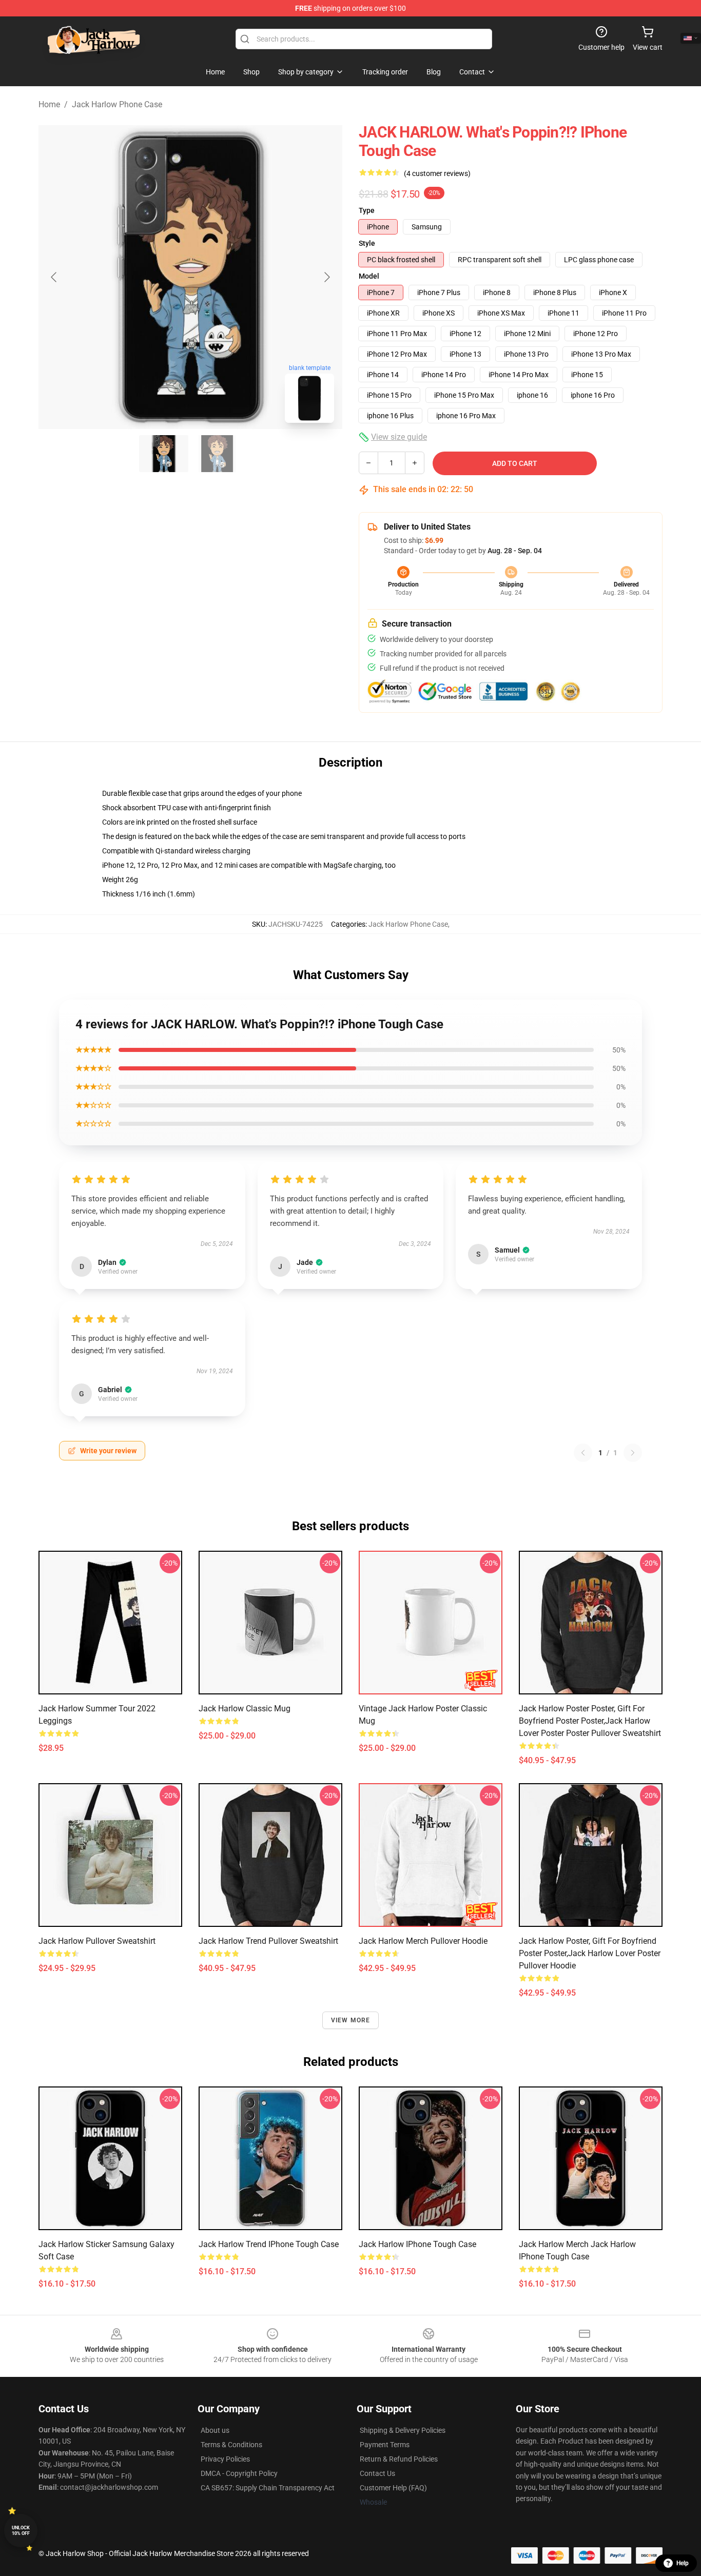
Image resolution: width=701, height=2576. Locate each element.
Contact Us (377, 2473)
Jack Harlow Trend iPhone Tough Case (269, 2244)
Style (367, 243)
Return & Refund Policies (399, 2459)
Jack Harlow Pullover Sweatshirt (97, 1941)
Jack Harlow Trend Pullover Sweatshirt (268, 1941)
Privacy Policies (225, 2459)
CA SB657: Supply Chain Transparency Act (268, 2488)
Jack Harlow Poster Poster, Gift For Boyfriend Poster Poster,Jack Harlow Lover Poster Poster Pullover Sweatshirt (590, 1721)
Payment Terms (385, 2445)
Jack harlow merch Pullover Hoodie (423, 1941)
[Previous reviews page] (583, 1453)
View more (351, 2020)
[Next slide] (326, 277)
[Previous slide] (54, 277)
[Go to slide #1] (164, 454)
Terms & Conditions (231, 2445)
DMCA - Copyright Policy (239, 2473)
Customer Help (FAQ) (393, 2488)
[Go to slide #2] (217, 454)
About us (215, 2430)
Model (369, 276)
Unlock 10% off (21, 2531)
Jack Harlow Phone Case (117, 104)
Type (367, 210)
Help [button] (683, 2563)
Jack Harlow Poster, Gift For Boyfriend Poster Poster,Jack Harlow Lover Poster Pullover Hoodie (590, 1953)
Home (49, 104)
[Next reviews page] (633, 1453)
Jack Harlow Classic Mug (245, 1709)
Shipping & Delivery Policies (403, 2430)
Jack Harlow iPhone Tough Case (417, 2244)
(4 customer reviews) (437, 173)
